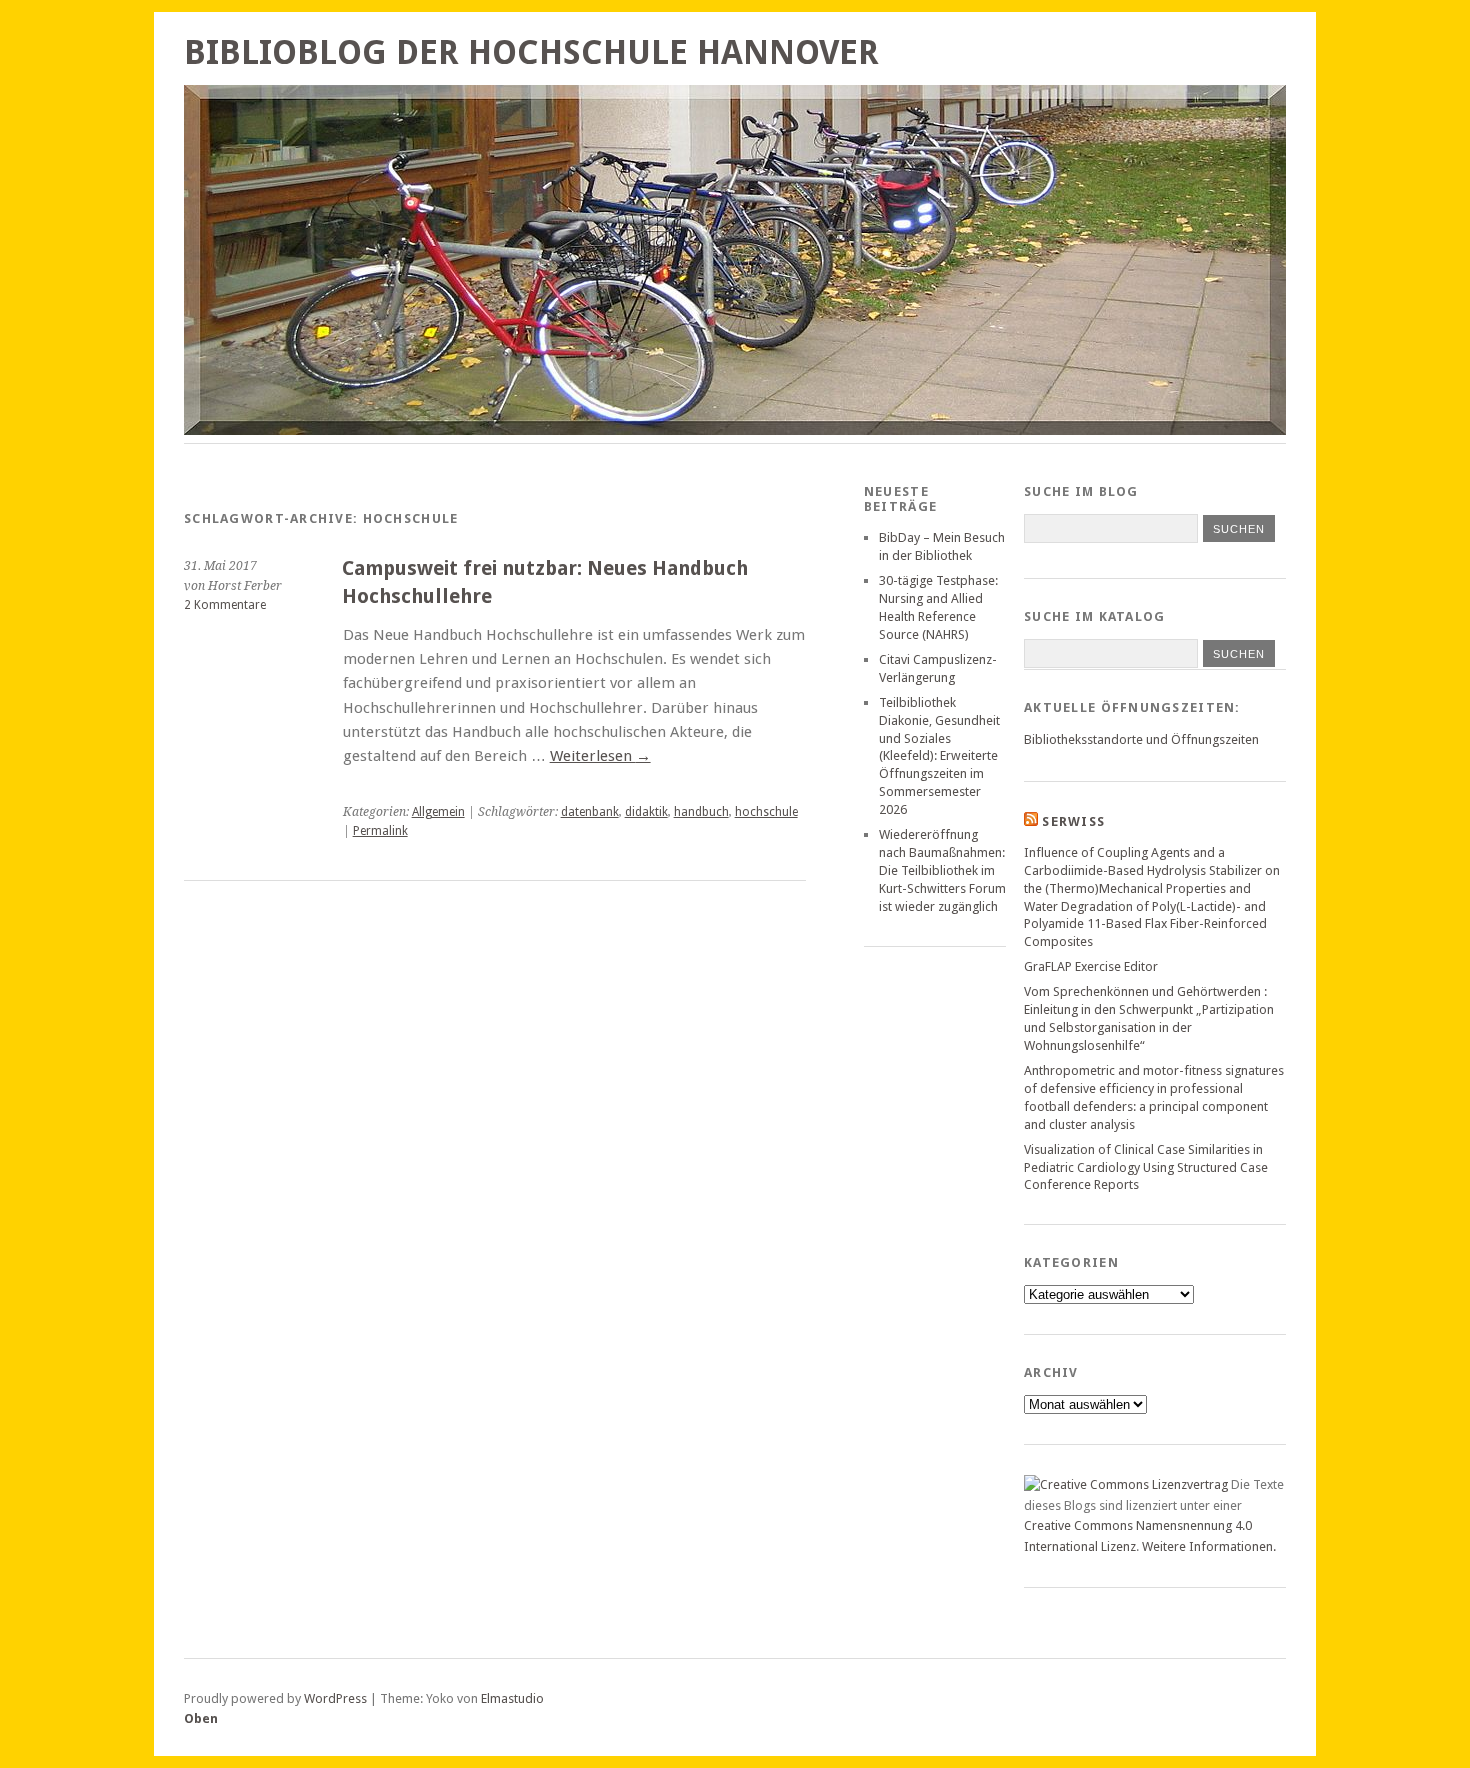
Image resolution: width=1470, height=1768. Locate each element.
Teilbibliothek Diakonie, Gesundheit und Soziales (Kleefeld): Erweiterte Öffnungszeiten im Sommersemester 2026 (939, 756)
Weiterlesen (600, 756)
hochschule (766, 812)
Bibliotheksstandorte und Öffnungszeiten (1141, 739)
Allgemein (438, 812)
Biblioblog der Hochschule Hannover (531, 52)
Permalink (380, 831)
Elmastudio (512, 1698)
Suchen (1239, 654)
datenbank (590, 812)
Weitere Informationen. (1209, 1546)
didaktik (646, 812)
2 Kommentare (225, 605)
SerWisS (1073, 821)
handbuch (701, 812)
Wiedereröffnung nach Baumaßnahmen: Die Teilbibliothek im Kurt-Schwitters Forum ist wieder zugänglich (942, 870)
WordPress (335, 1698)
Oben (201, 1718)
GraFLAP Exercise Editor (1091, 966)
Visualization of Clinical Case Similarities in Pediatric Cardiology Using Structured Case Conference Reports (1146, 1167)
